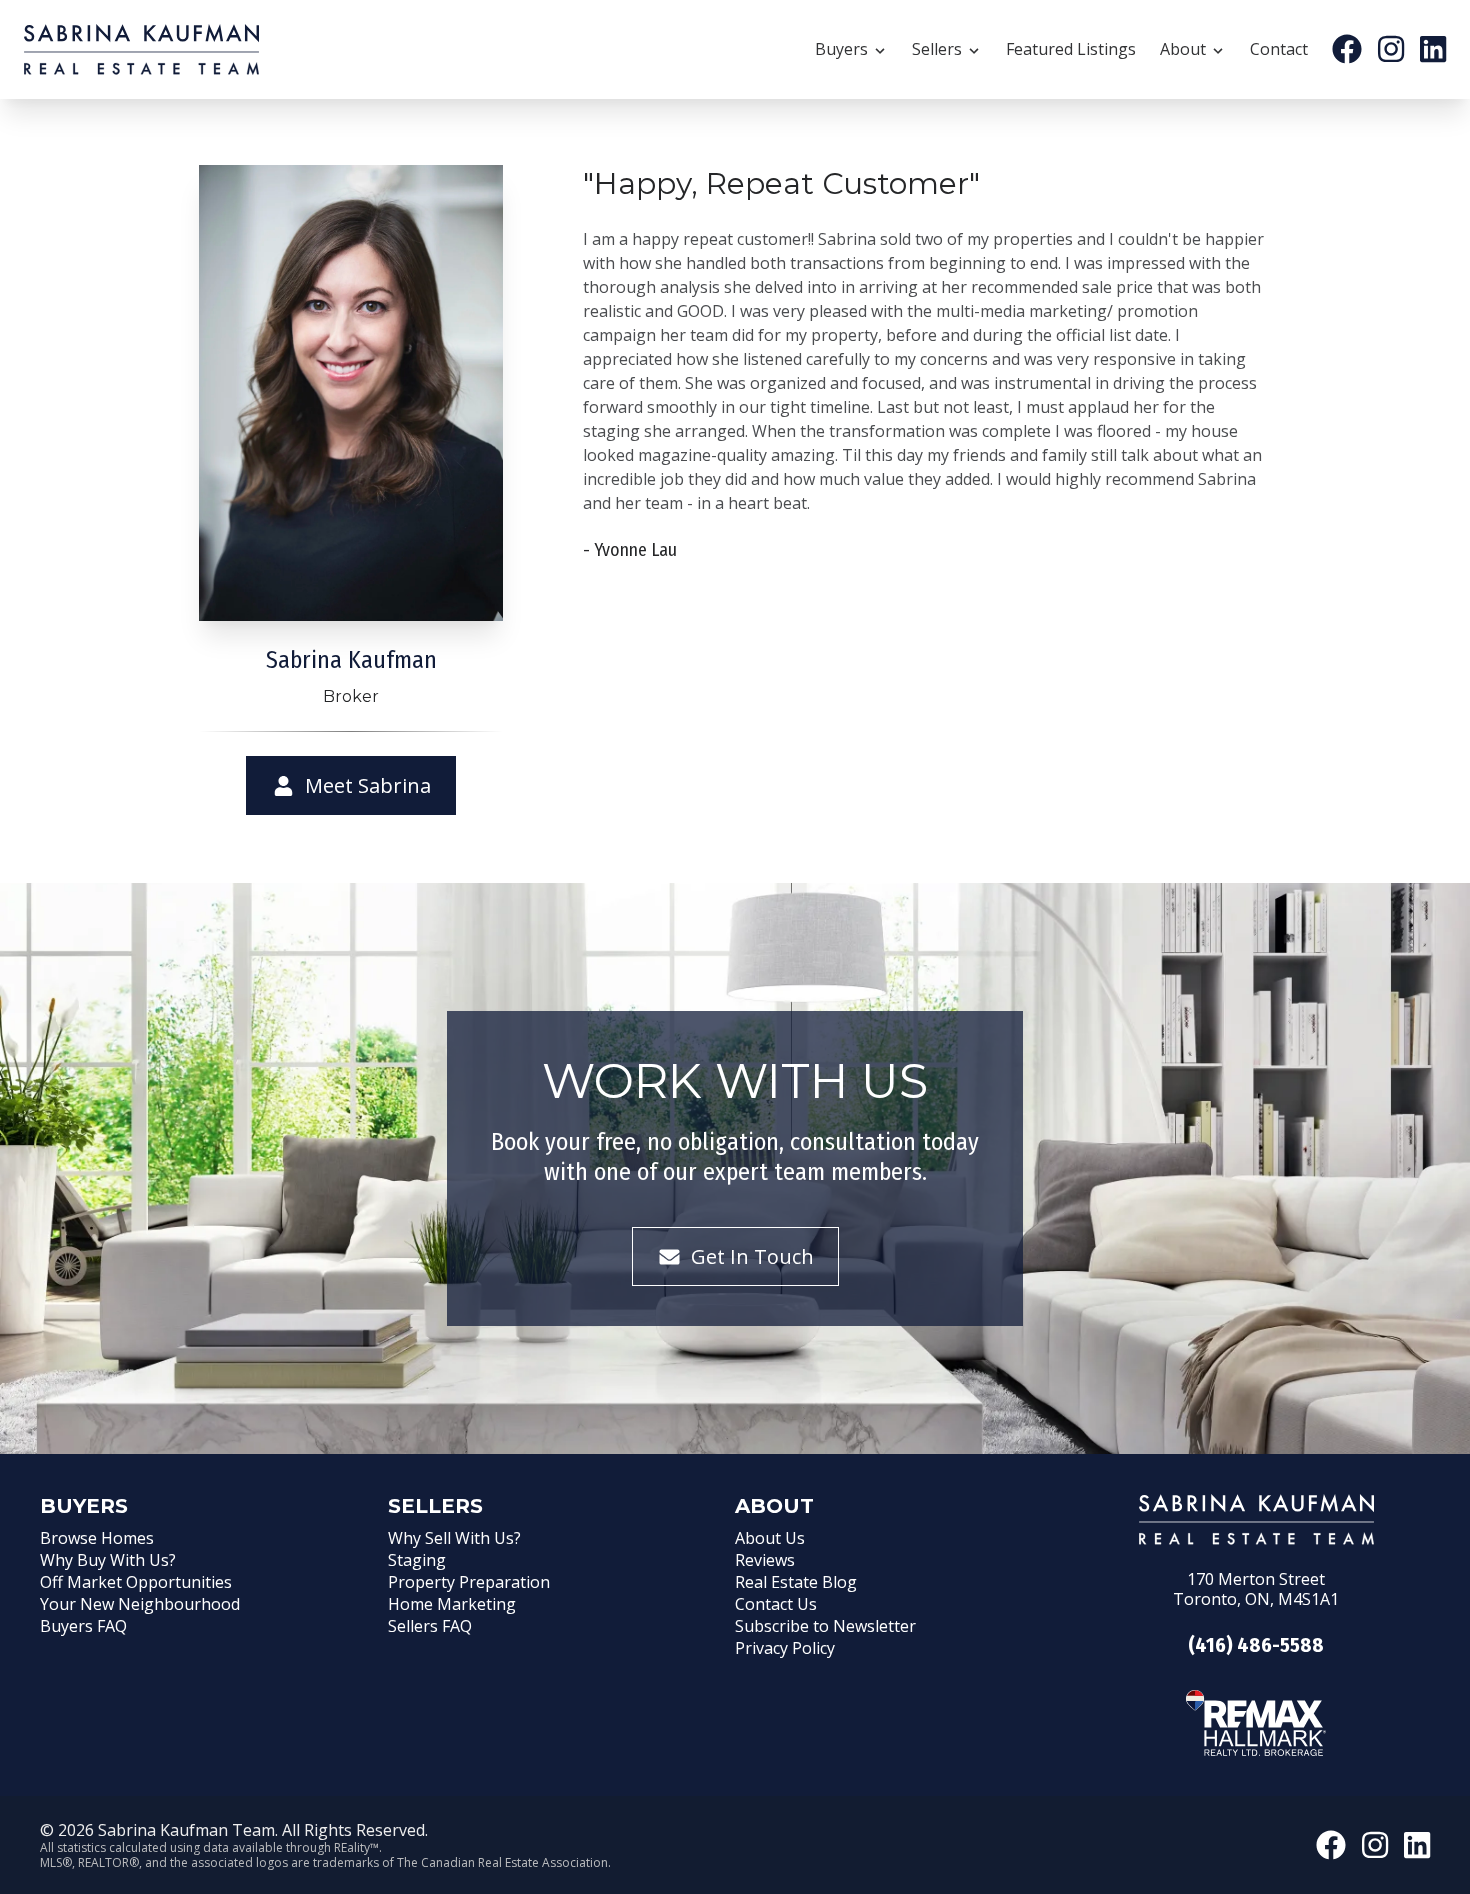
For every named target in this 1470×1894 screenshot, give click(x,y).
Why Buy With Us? (108, 1560)
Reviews (765, 1560)
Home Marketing (452, 1604)
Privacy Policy (785, 1648)
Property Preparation (469, 1582)
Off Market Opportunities (136, 1582)
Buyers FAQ (83, 1626)
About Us (770, 1538)
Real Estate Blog (796, 1582)
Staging (417, 1560)
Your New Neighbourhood (140, 1604)
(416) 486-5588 (1256, 1645)
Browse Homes (97, 1538)
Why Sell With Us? (454, 1538)
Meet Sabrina (365, 785)
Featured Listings (1071, 49)
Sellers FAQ (430, 1626)
